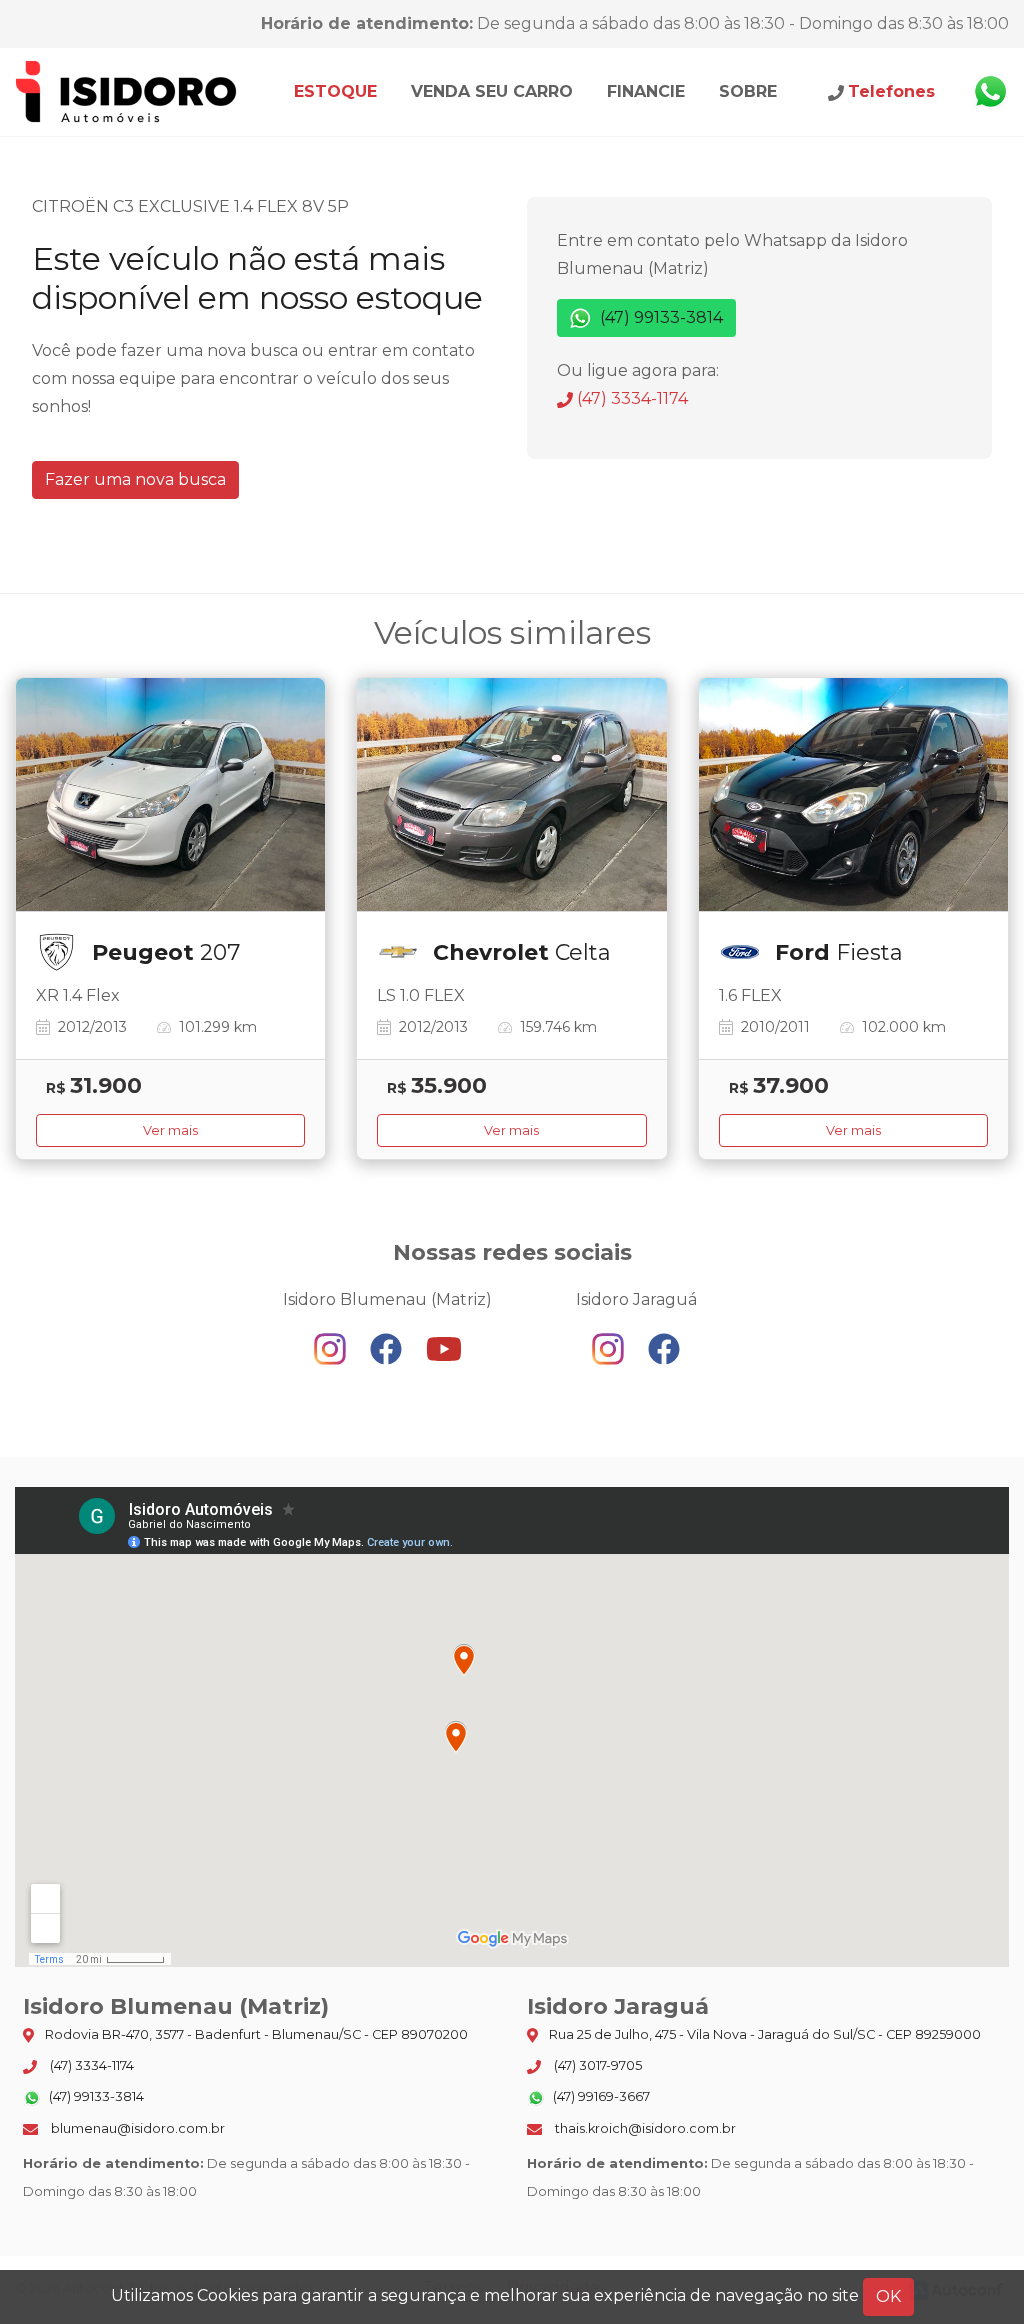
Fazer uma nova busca (135, 479)
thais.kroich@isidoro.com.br (644, 2128)
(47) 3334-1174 (630, 398)
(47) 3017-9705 (596, 2065)
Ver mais (170, 1130)
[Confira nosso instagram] (332, 1348)
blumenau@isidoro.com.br (136, 2128)
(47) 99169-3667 (600, 2096)
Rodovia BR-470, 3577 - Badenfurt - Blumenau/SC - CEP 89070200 (255, 2034)
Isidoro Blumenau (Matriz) (127, 92)
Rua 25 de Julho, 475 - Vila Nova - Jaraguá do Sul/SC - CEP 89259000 (763, 2034)
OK (888, 2296)
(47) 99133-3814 (659, 317)
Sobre (748, 91)
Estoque (335, 91)
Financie (646, 91)
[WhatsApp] (990, 92)
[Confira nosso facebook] (388, 1348)
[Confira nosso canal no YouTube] (444, 1348)
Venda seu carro (492, 91)
